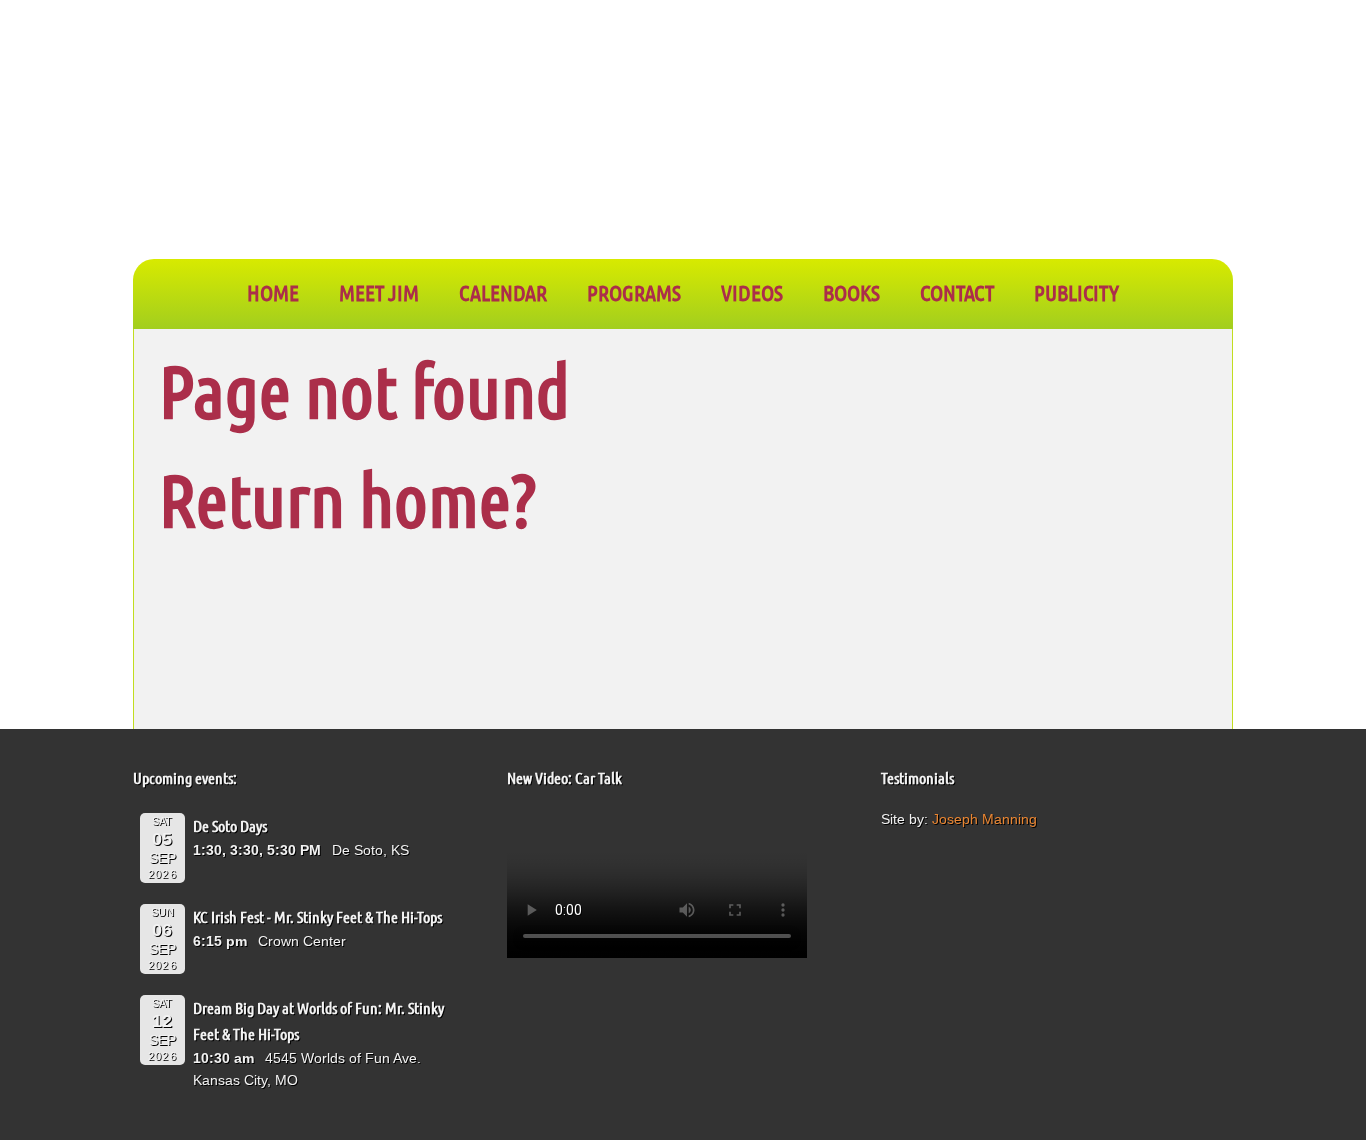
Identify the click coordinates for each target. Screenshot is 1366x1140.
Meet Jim (379, 292)
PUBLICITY (1076, 292)
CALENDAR (503, 292)
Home (273, 292)
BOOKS (851, 292)
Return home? (347, 498)
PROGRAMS (634, 292)
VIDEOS (752, 292)
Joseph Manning (984, 819)
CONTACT (957, 292)
